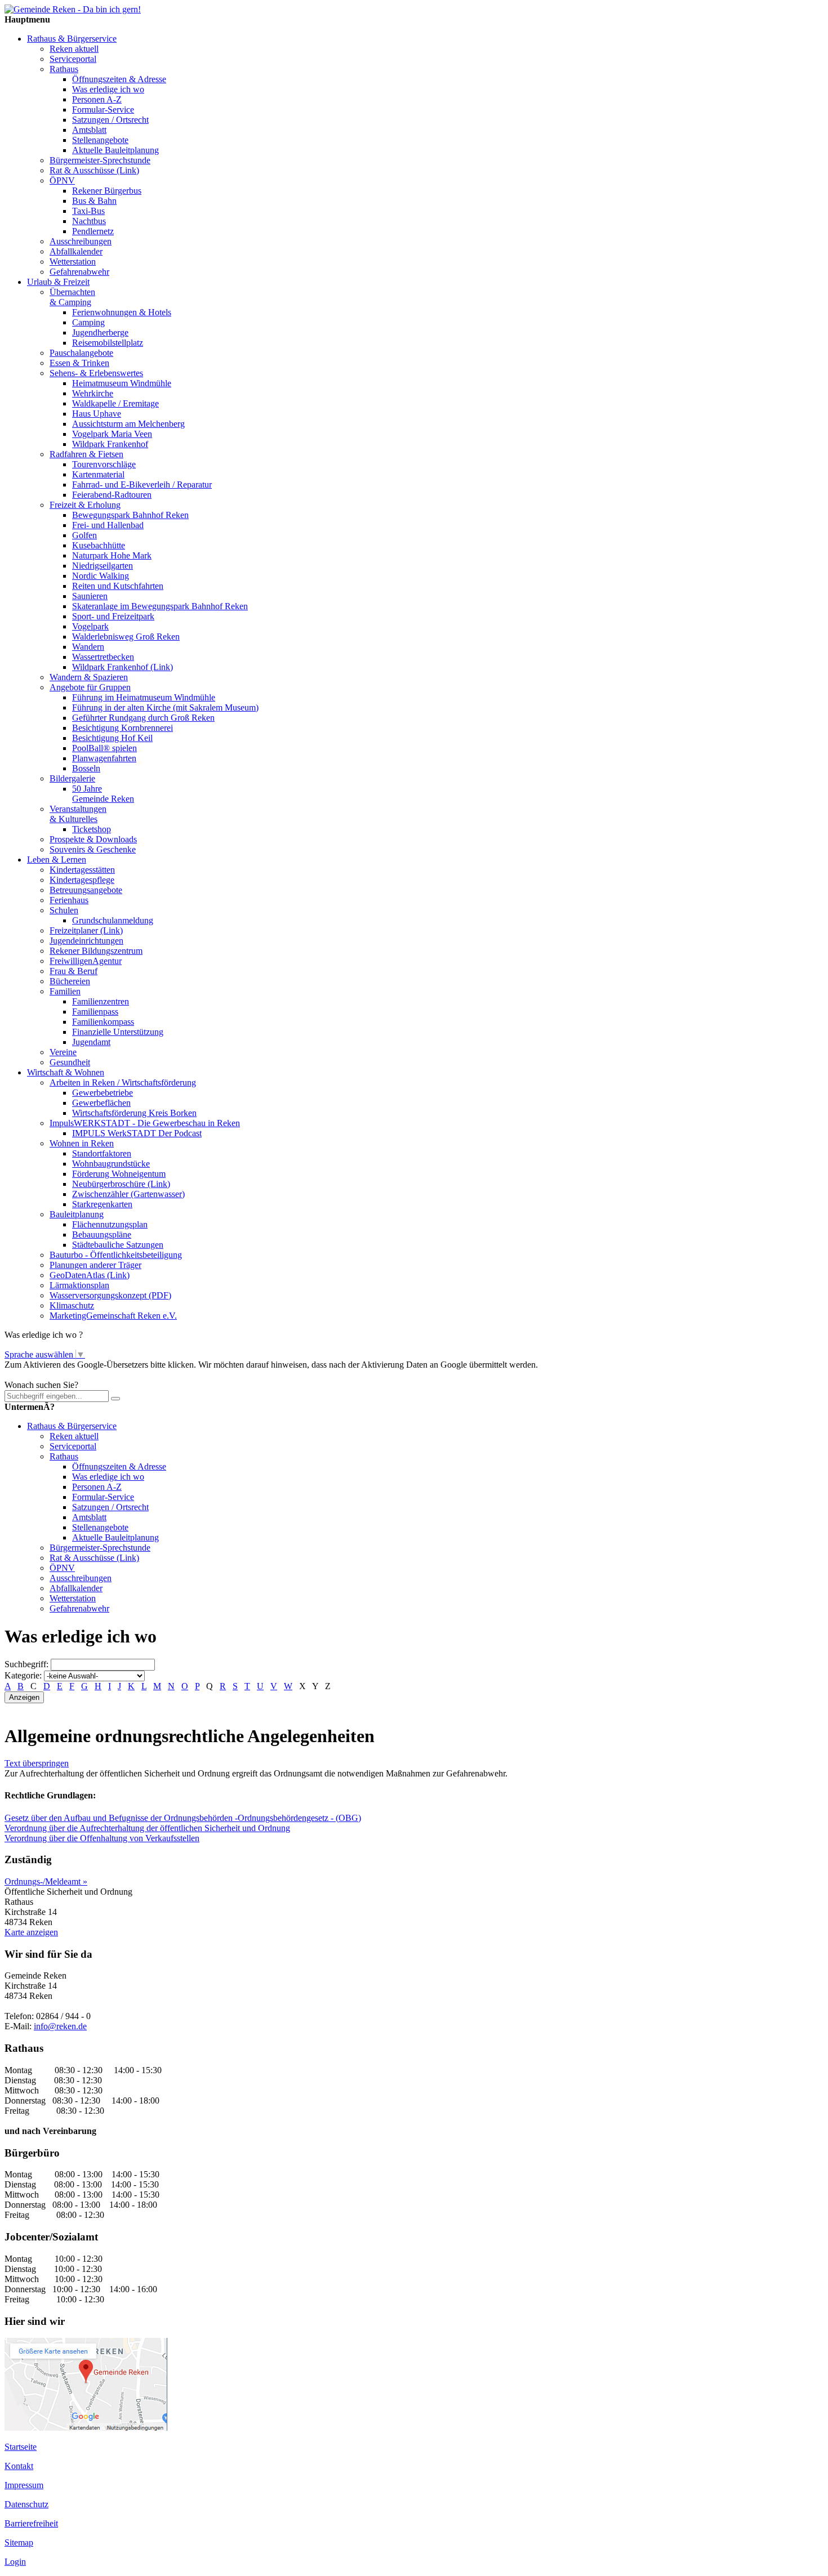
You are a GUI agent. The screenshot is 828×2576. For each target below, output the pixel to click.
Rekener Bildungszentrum (96, 951)
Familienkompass (103, 1022)
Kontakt (19, 2466)
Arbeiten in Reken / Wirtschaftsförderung (123, 1082)
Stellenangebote (100, 140)
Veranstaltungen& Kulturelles (78, 814)
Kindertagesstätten (82, 870)
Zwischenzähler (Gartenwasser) (128, 1194)
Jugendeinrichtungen (86, 941)
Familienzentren (101, 1001)
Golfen (84, 535)
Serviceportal (73, 59)
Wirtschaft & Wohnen (66, 1072)
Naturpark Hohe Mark (112, 555)
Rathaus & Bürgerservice (72, 39)
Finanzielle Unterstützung (118, 1032)
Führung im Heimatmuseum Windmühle (144, 697)
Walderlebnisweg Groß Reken (126, 637)
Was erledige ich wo (108, 89)
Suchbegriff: (26, 1664)
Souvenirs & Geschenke (93, 849)
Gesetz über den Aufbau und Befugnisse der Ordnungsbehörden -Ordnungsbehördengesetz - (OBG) (183, 1818)
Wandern (88, 647)
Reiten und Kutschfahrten (118, 586)
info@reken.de (60, 2026)
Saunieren (90, 596)
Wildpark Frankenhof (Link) (123, 667)
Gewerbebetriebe (103, 1093)
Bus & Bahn (94, 201)
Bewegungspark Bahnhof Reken (130, 515)
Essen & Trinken (79, 363)
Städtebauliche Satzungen (118, 1245)
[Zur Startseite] (73, 9)
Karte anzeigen (31, 1932)
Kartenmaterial (98, 474)
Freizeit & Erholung (85, 505)
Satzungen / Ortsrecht (110, 120)
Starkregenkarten (102, 1204)
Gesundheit (70, 1062)
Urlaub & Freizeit (58, 282)
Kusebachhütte (99, 545)
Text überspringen (37, 1763)
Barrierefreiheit (31, 2523)
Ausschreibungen (81, 241)
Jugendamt (91, 1042)
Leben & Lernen (57, 860)
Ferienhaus (69, 900)
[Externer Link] (86, 2428)
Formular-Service (103, 110)
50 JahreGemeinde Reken (103, 794)
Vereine (63, 1052)
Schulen (64, 910)
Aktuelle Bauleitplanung (115, 150)
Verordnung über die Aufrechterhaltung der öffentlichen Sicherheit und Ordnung (147, 1828)
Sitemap (19, 2542)
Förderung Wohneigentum (119, 1174)
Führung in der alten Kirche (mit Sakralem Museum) (165, 707)
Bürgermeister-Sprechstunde (100, 160)
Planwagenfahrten (104, 758)
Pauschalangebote (81, 353)
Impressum (24, 2485)
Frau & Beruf (74, 971)
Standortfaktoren (102, 1153)
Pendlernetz (93, 231)
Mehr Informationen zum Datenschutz (72, 1375)
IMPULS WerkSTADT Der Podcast (137, 1133)
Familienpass (95, 1012)
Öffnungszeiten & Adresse (119, 79)
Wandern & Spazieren (89, 677)
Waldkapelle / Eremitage (115, 403)
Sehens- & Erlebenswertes (96, 373)
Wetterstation (73, 262)
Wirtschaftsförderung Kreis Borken (134, 1113)
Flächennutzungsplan (110, 1224)
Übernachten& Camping (72, 297)
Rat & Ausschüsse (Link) (94, 170)
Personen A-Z (97, 99)
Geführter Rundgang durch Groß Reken (143, 718)
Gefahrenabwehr (79, 272)
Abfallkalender (76, 251)
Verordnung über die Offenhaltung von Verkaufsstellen (102, 1838)
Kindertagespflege (82, 880)
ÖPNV (62, 180)
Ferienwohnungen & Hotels (122, 312)
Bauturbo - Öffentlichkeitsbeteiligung (116, 1255)
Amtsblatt (89, 130)
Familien (65, 991)
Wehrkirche (93, 393)
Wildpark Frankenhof (110, 444)
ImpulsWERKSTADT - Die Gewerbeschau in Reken (145, 1123)
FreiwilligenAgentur (86, 961)
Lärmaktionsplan (79, 1285)
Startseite (21, 2447)
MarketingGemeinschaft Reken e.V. (113, 1316)
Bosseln (86, 768)
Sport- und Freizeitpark (113, 616)
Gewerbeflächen (101, 1103)
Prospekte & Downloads (93, 839)
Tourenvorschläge (104, 464)
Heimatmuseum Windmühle (122, 383)
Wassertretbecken (103, 657)
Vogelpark (90, 626)
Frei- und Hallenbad (108, 525)
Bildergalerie (72, 778)
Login (15, 2562)
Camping (88, 322)
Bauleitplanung (77, 1214)
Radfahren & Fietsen (86, 454)
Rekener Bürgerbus (107, 191)
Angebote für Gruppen (90, 687)
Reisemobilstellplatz (108, 343)
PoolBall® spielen (104, 748)
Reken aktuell (74, 49)
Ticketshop (92, 829)
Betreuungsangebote (86, 890)
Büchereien (70, 981)
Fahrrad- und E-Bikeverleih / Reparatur (142, 485)
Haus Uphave (97, 414)
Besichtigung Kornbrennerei (123, 728)
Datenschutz (26, 2504)
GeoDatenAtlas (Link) (90, 1275)
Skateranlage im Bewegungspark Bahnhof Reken (160, 606)
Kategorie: (23, 1675)
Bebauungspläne (102, 1235)
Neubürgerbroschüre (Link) (121, 1184)
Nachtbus (89, 221)
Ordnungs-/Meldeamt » (46, 1881)
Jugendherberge (100, 332)
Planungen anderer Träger (95, 1265)
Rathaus (64, 69)
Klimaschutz (72, 1305)
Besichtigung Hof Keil (112, 738)
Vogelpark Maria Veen (112, 434)
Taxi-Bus (88, 211)
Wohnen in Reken (82, 1143)
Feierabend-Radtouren (112, 495)
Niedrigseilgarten (103, 566)
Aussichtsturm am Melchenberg (128, 424)
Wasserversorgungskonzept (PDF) (110, 1295)
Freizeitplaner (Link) (86, 930)
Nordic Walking (101, 576)
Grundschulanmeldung (113, 920)
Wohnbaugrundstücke (111, 1164)
